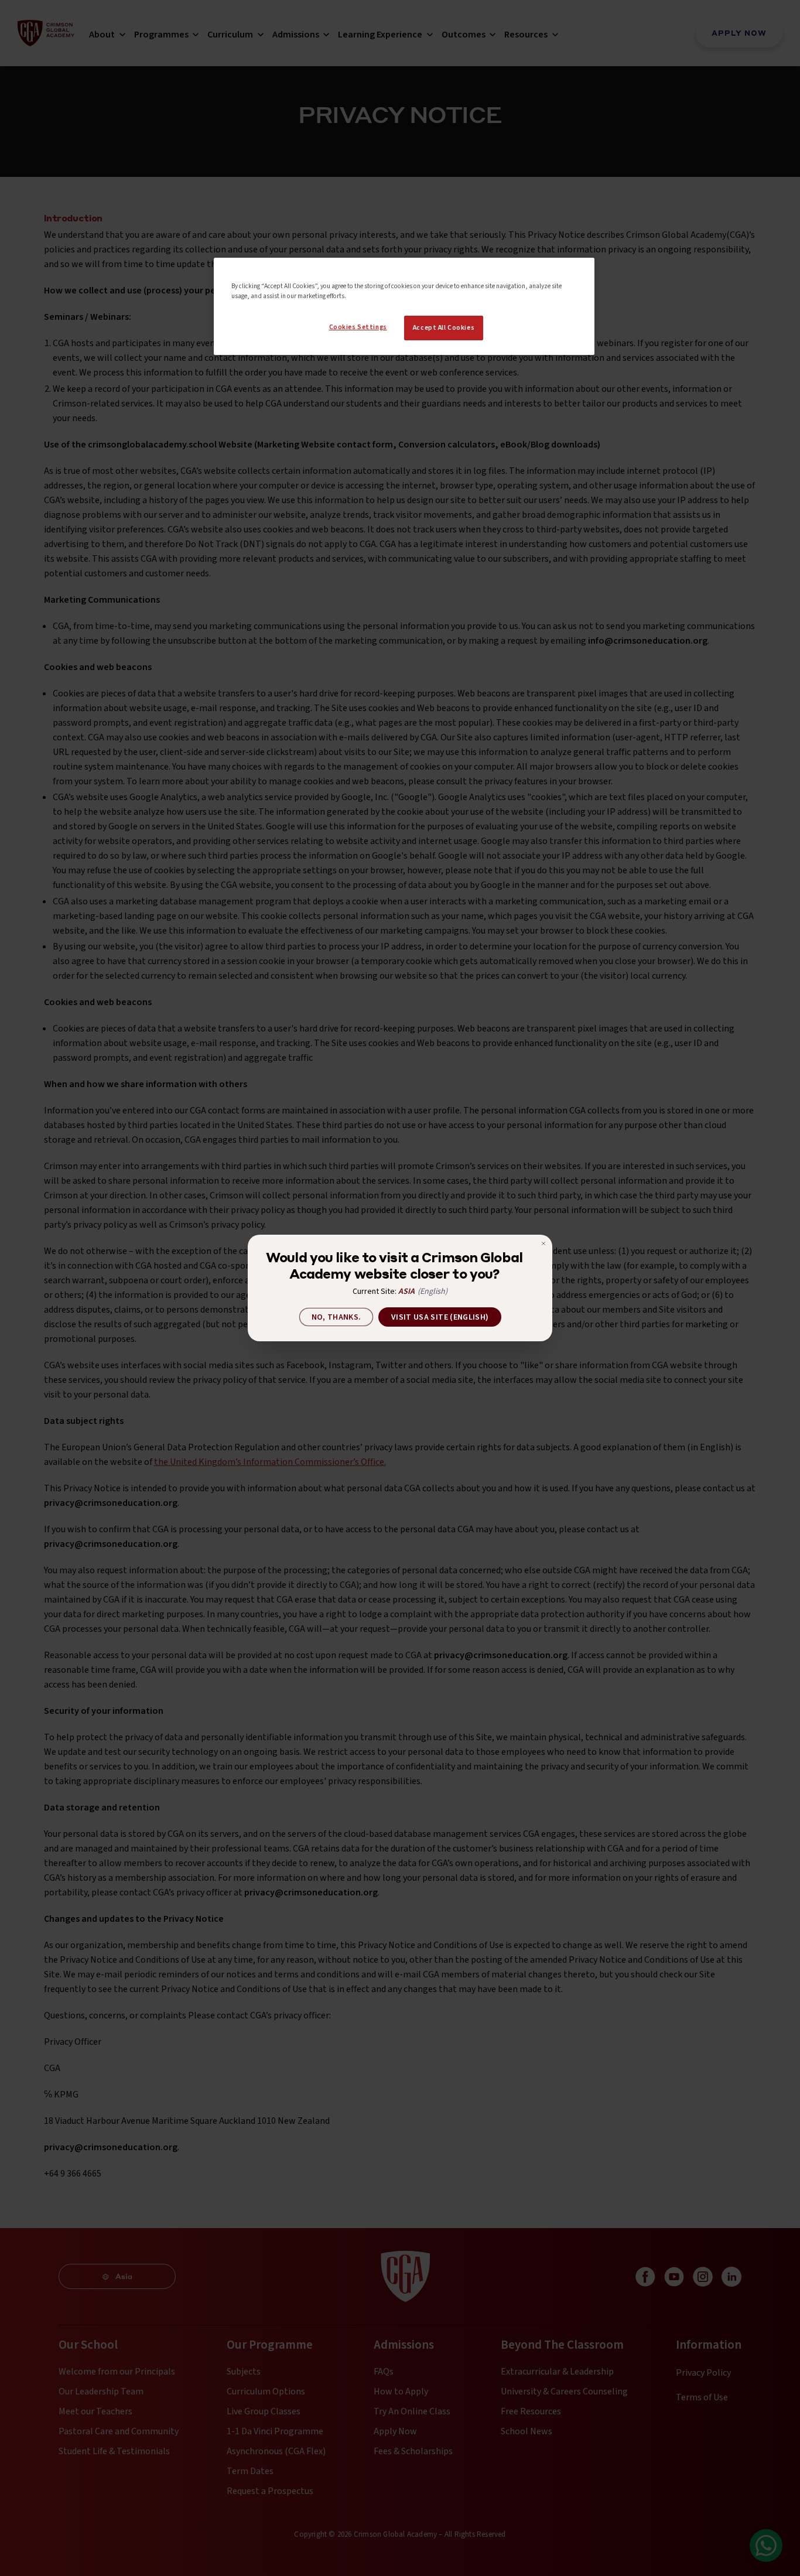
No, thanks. (336, 1317)
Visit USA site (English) (440, 1317)
